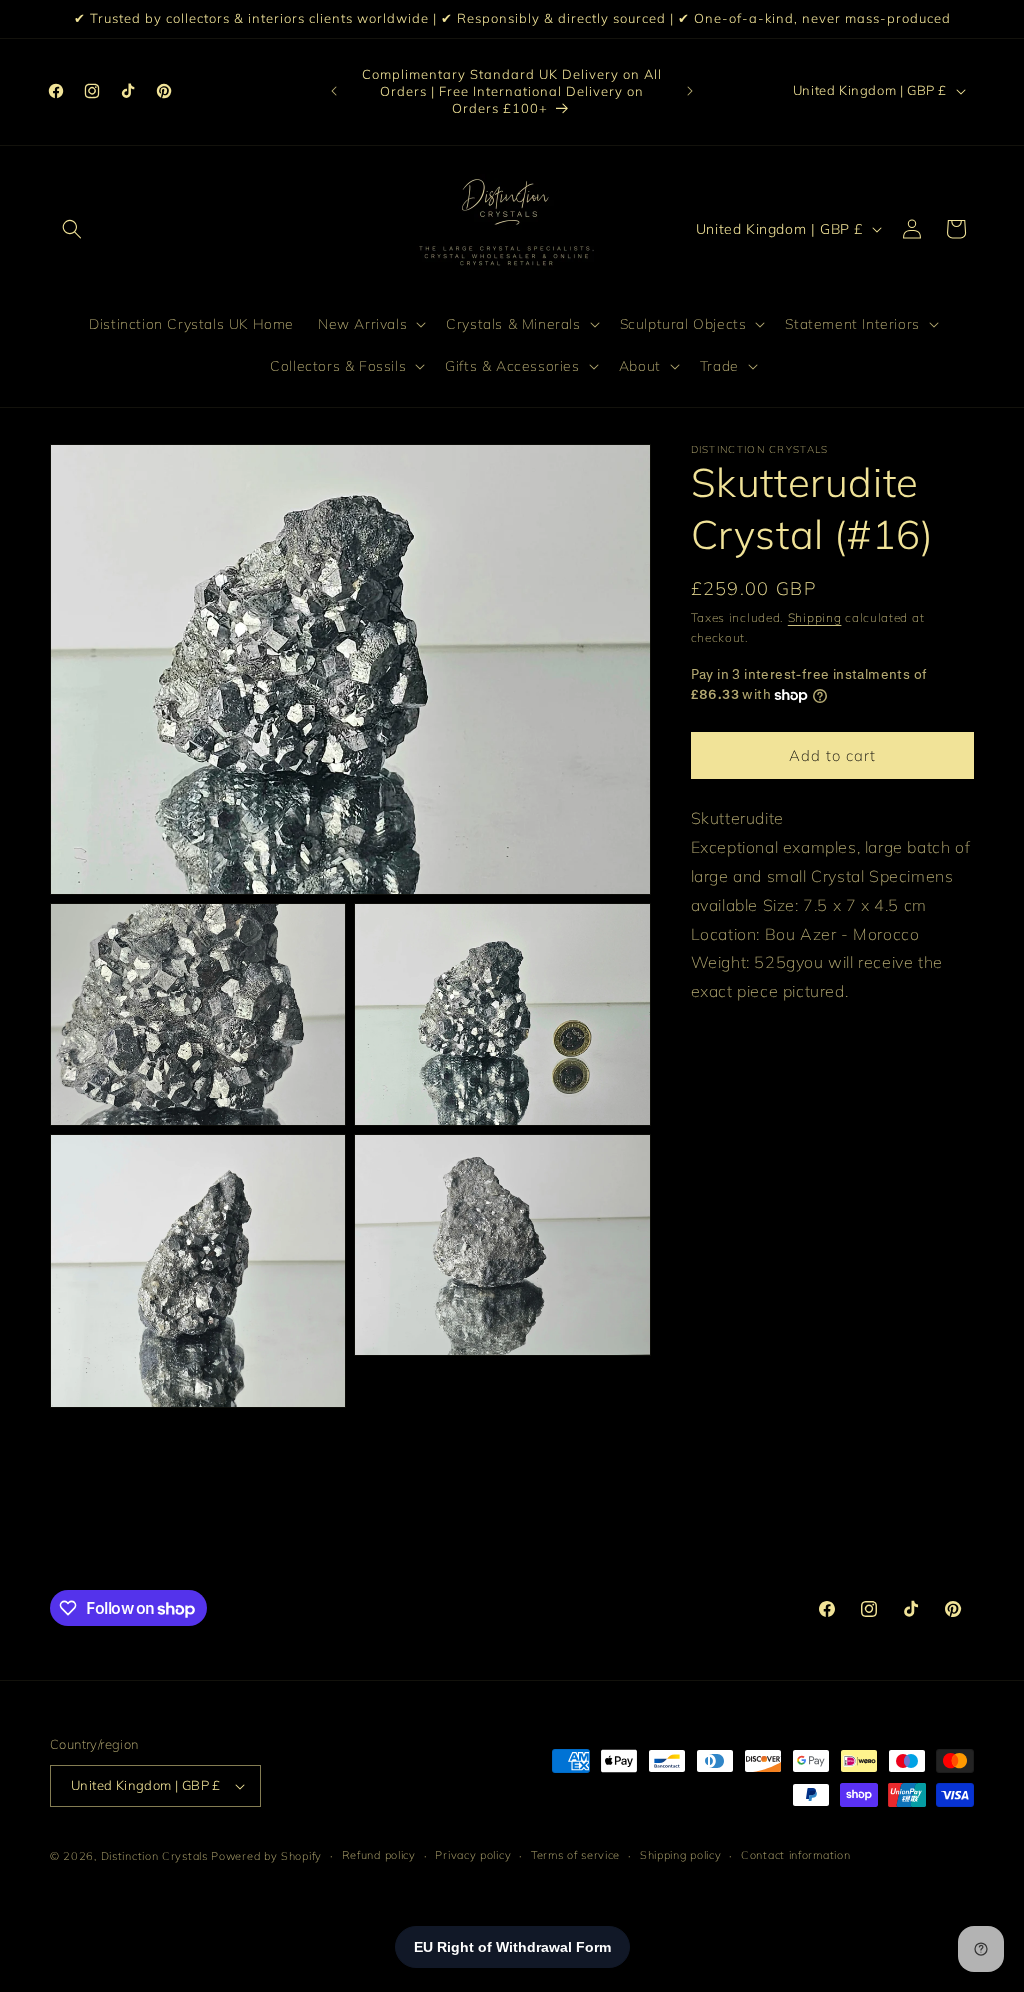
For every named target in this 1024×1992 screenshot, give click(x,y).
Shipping (815, 617)
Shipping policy (681, 1855)
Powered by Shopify (266, 1856)
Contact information (795, 1855)
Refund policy (379, 1855)
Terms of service (575, 1855)
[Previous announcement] (334, 91)
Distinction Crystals (154, 1856)
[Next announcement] (690, 91)
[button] (72, 229)
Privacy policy (473, 1855)
